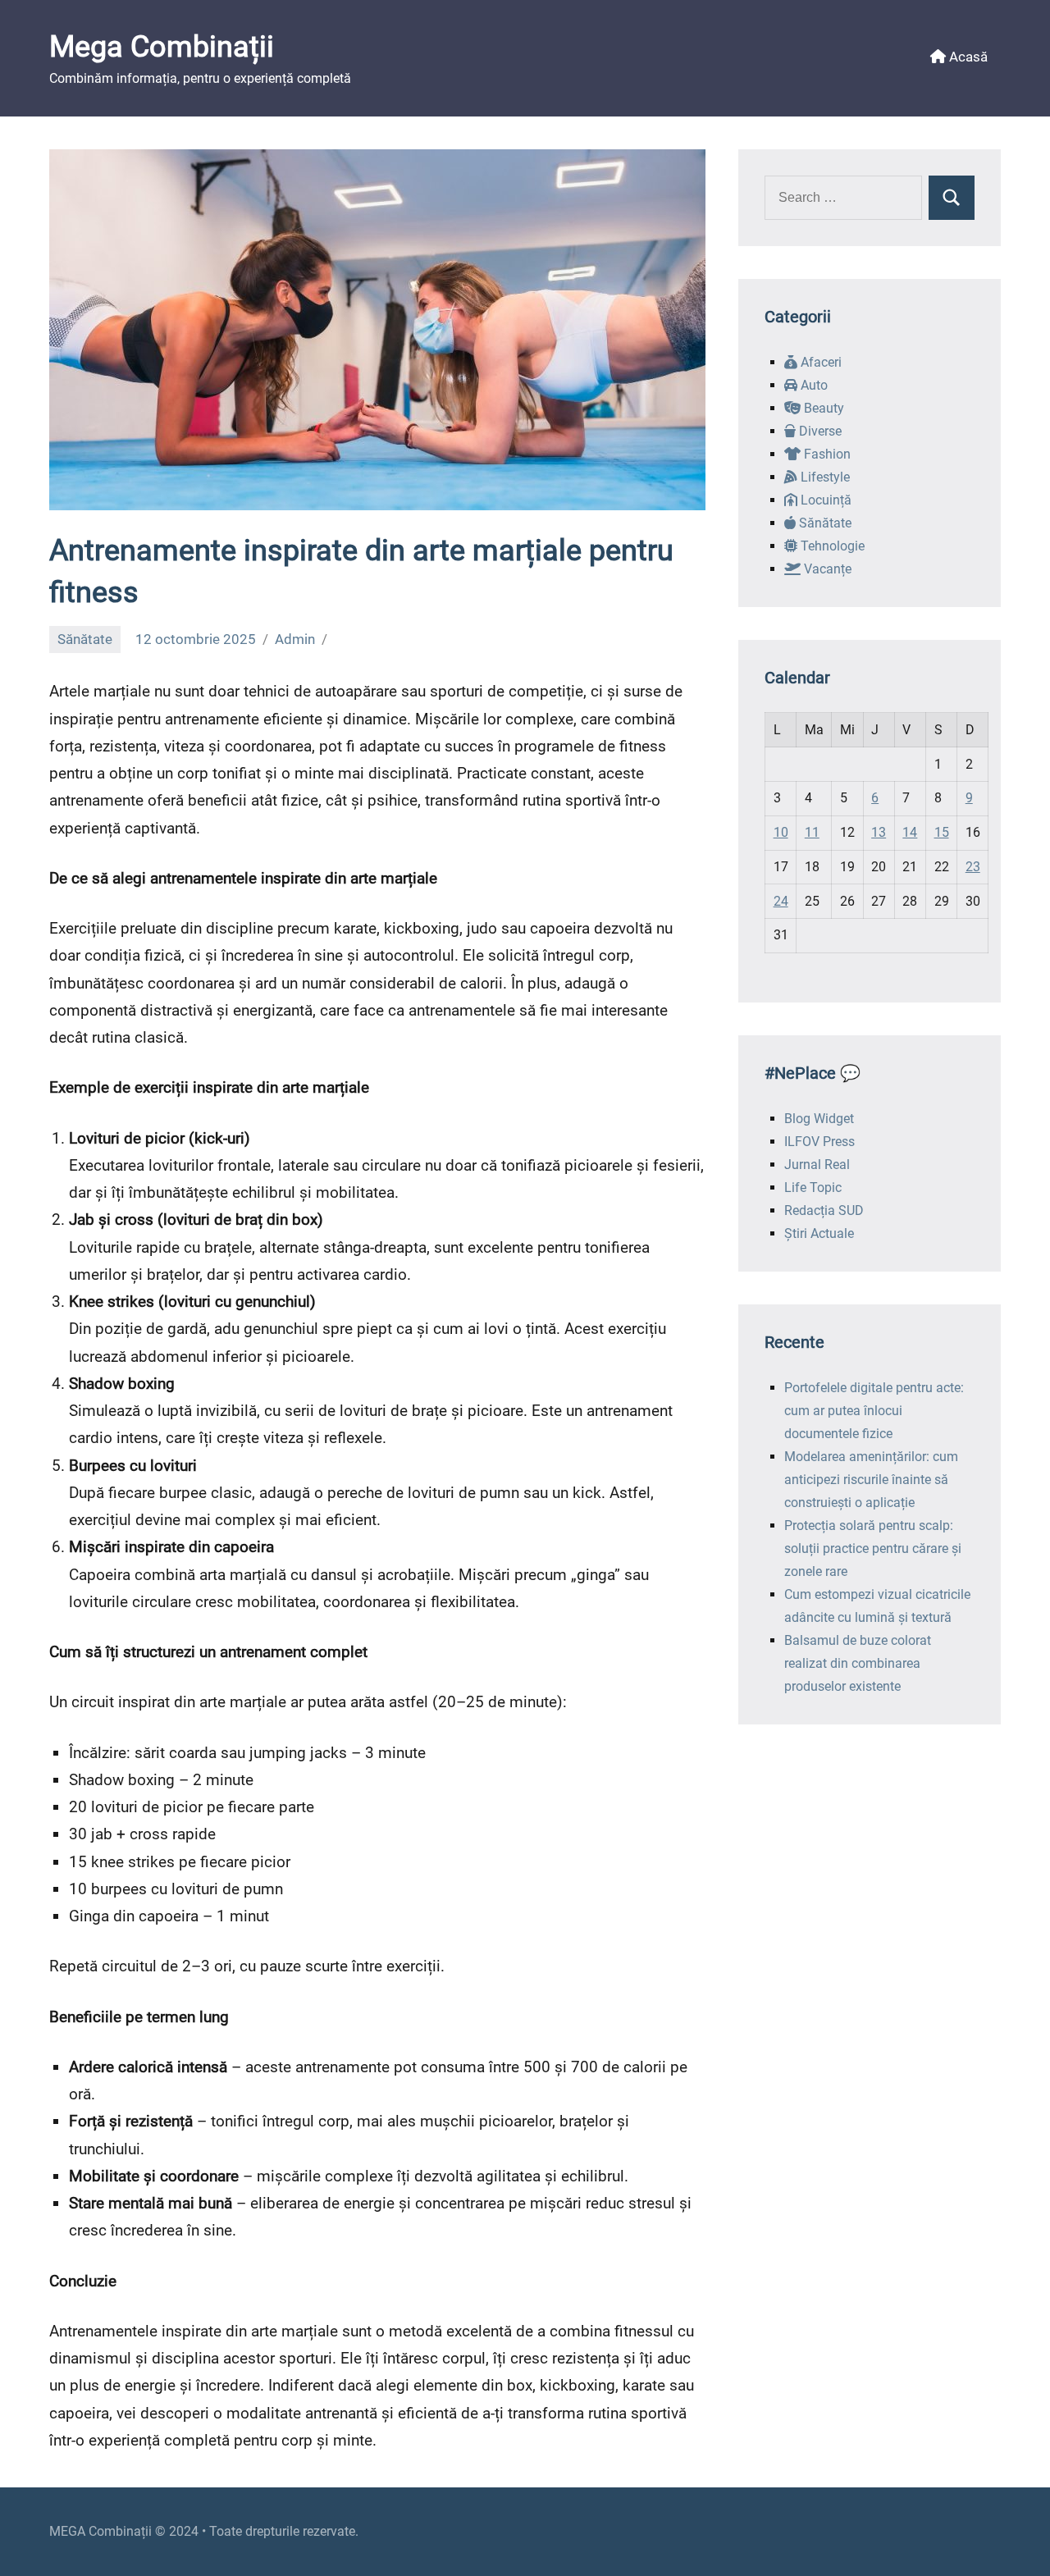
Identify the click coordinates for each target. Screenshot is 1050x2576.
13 (879, 832)
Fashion (826, 454)
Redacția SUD (824, 1210)
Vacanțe (826, 569)
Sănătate (85, 639)
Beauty (822, 408)
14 (910, 832)
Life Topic (813, 1188)
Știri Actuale (819, 1233)
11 (812, 832)
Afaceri (819, 362)
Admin (295, 639)
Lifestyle (824, 477)
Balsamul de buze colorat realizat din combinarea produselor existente (858, 1663)
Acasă (967, 57)
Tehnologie (831, 546)
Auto (813, 385)
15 (942, 832)
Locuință (824, 500)
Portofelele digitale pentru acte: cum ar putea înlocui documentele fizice (874, 1411)
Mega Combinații (162, 47)
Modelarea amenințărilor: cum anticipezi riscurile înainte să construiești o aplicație (871, 1480)
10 (781, 832)
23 (973, 867)
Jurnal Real (817, 1165)
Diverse (819, 431)
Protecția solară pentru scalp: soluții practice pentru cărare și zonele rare (873, 1548)
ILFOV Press (819, 1142)
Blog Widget (819, 1119)
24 (781, 901)
